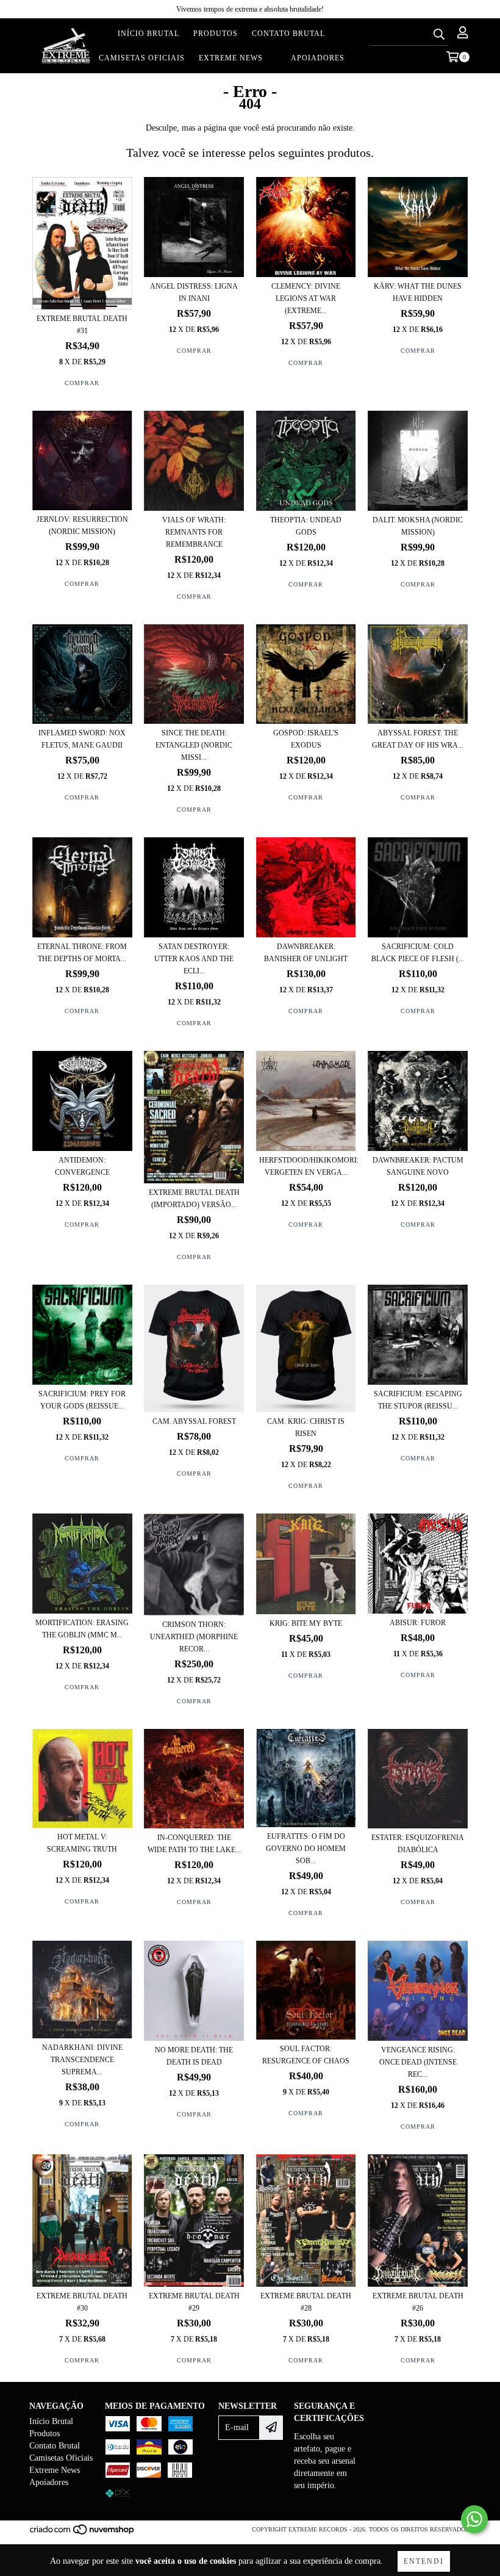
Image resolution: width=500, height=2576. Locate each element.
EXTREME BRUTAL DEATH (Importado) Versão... (194, 1199)
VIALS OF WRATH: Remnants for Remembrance (194, 532)
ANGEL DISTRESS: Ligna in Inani (194, 292)
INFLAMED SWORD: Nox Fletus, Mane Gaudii (82, 739)
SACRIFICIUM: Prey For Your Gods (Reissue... (82, 1400)
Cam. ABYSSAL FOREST (194, 1421)
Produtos (216, 34)
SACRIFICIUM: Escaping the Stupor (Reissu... (418, 1400)
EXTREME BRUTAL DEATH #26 (418, 2302)
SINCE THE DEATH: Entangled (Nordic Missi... (194, 745)
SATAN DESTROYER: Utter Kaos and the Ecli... (194, 959)
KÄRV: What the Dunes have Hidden (418, 292)
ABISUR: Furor (418, 1623)
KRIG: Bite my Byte (306, 1623)
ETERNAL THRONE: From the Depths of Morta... (82, 953)
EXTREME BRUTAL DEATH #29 (194, 2302)
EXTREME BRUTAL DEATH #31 (82, 325)
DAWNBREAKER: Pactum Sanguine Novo (418, 1166)
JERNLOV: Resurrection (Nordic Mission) (82, 525)
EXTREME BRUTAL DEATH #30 (82, 2302)
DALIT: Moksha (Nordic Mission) (418, 526)
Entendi (424, 2561)
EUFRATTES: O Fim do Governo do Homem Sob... (306, 1849)
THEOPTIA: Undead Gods (306, 526)
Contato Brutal (288, 34)
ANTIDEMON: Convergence (82, 1166)
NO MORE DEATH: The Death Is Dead (194, 2056)
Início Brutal (148, 34)
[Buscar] (439, 35)
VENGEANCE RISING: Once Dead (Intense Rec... (418, 2062)
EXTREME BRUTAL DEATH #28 (306, 2302)
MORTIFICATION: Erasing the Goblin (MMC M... (82, 1629)
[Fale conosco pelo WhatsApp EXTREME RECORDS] (474, 2519)
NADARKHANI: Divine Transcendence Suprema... (82, 2060)
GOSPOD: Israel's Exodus (306, 739)
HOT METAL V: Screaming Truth (82, 1843)
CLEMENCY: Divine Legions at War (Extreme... (306, 298)
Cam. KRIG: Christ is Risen (306, 1427)
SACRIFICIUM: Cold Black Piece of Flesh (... (418, 953)
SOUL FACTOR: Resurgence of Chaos (306, 2055)
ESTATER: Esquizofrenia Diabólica (418, 1844)
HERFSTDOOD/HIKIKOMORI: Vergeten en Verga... (306, 1166)
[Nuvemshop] (83, 2533)
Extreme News (231, 58)
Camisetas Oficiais (142, 58)
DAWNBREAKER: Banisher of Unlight (306, 953)
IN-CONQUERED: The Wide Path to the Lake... (194, 1844)
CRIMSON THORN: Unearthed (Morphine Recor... (194, 1637)
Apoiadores (318, 58)
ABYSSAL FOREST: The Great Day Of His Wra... (418, 739)
